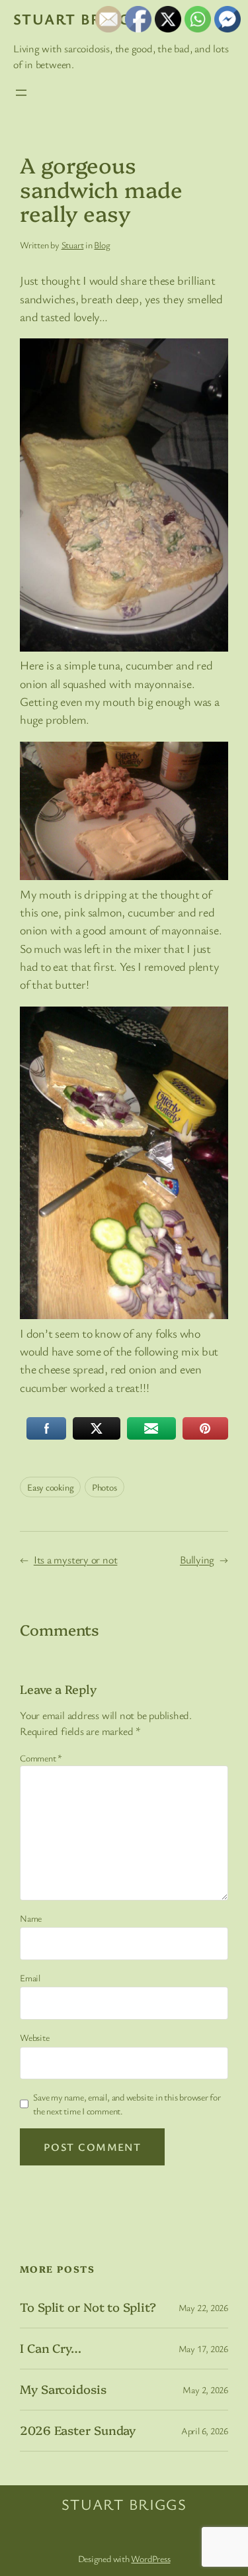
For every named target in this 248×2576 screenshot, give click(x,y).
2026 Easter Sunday (78, 2430)
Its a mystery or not (76, 1560)
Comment (41, 1758)
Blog (102, 245)
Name (31, 1918)
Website (34, 2037)
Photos (104, 1487)
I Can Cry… (51, 2348)
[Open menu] (21, 93)
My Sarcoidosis (63, 2389)
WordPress (150, 2558)
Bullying (197, 1560)
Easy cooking (50, 1487)
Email (30, 1978)
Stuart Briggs (76, 19)
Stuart (73, 245)
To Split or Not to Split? (88, 2307)
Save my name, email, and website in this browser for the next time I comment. (127, 2104)
